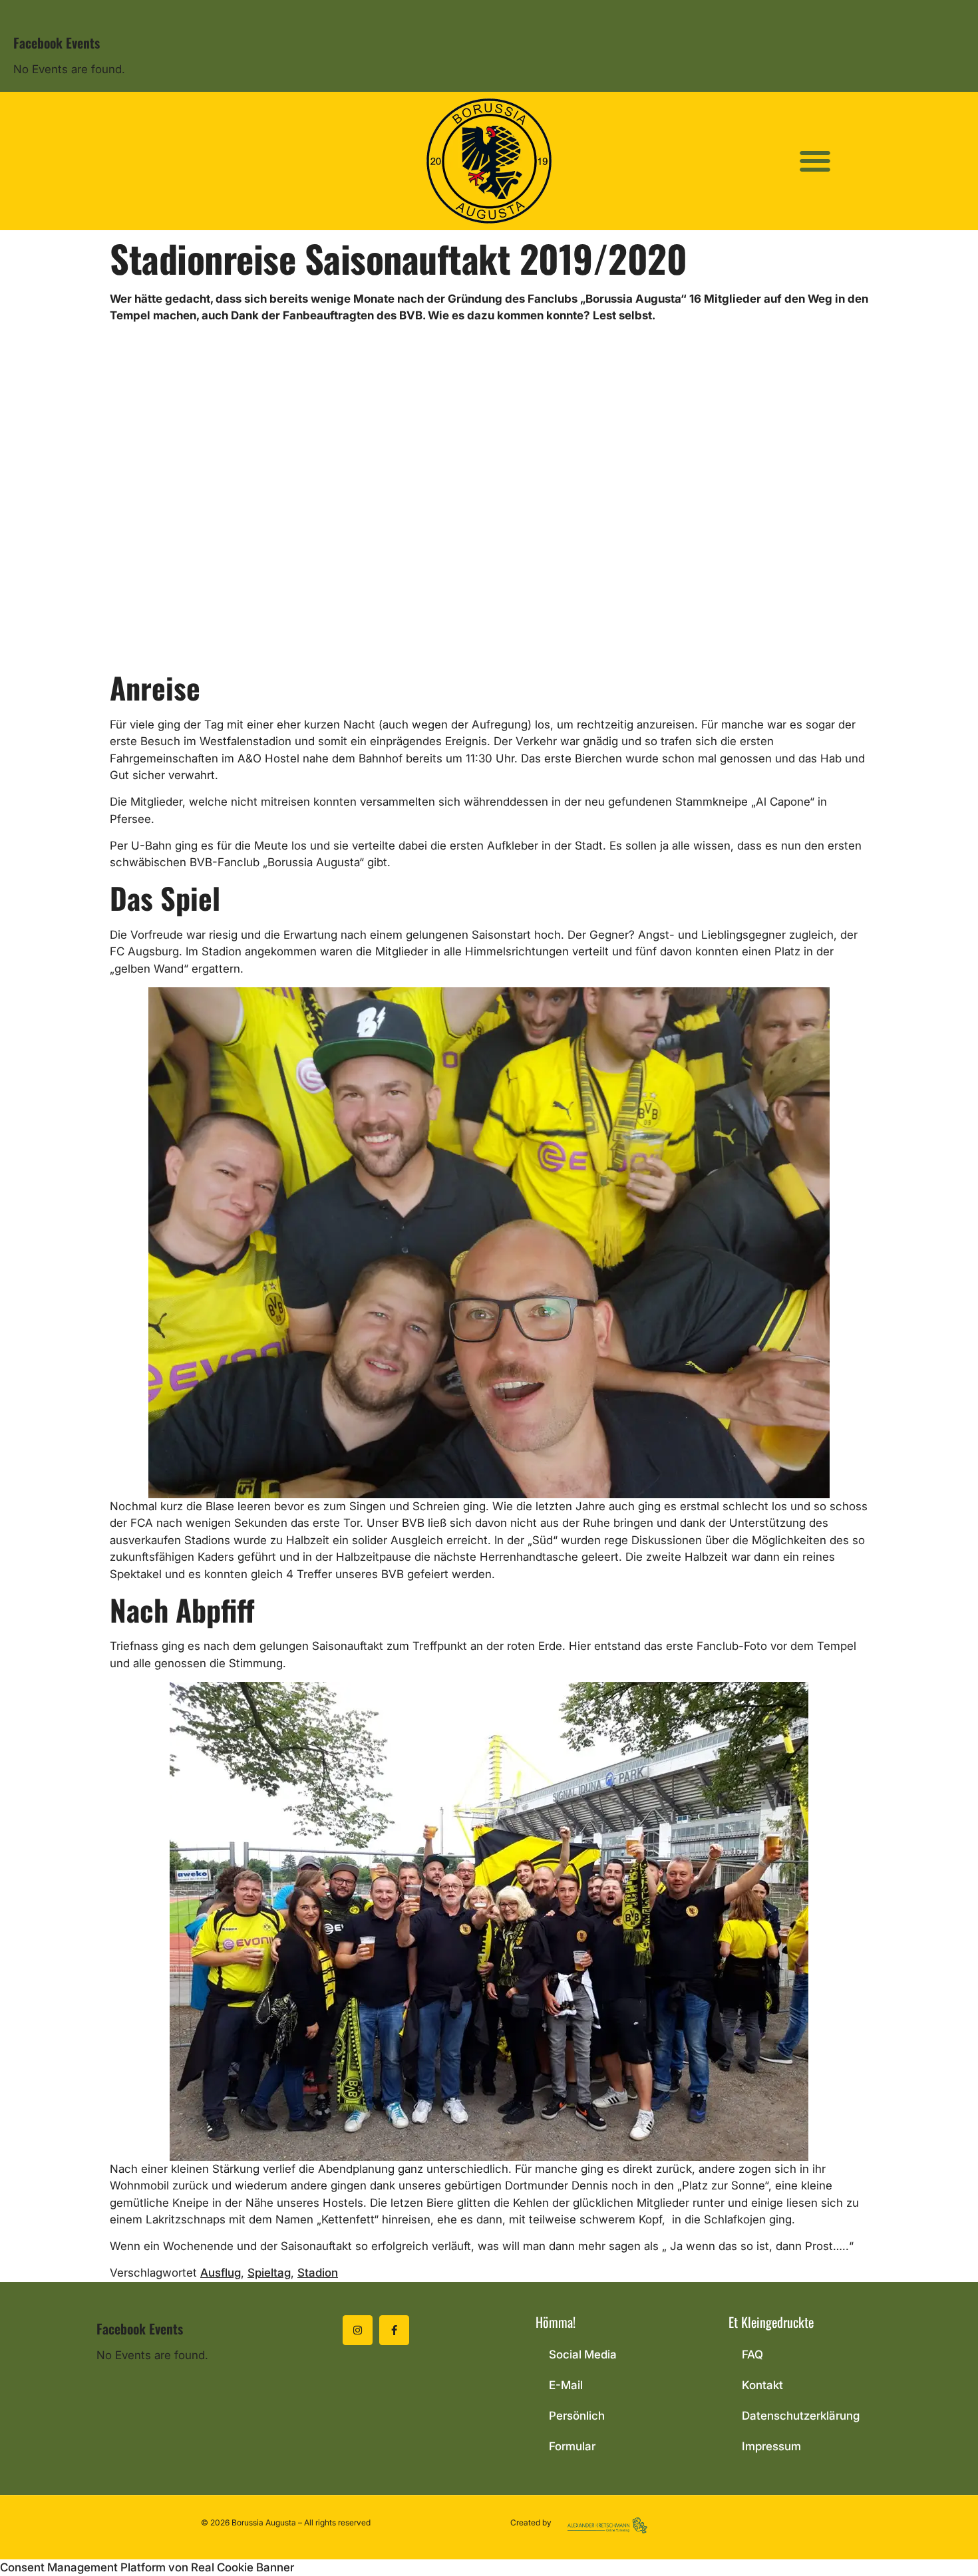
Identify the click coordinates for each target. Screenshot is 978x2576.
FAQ (752, 2354)
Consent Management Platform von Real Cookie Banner (147, 2567)
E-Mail (566, 2385)
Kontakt (762, 2385)
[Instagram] (358, 2330)
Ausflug (221, 2273)
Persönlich (577, 2416)
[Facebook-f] (394, 2330)
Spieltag (269, 2273)
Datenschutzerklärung (801, 2416)
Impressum (771, 2446)
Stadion (318, 2273)
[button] (815, 161)
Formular (572, 2446)
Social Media (583, 2354)
